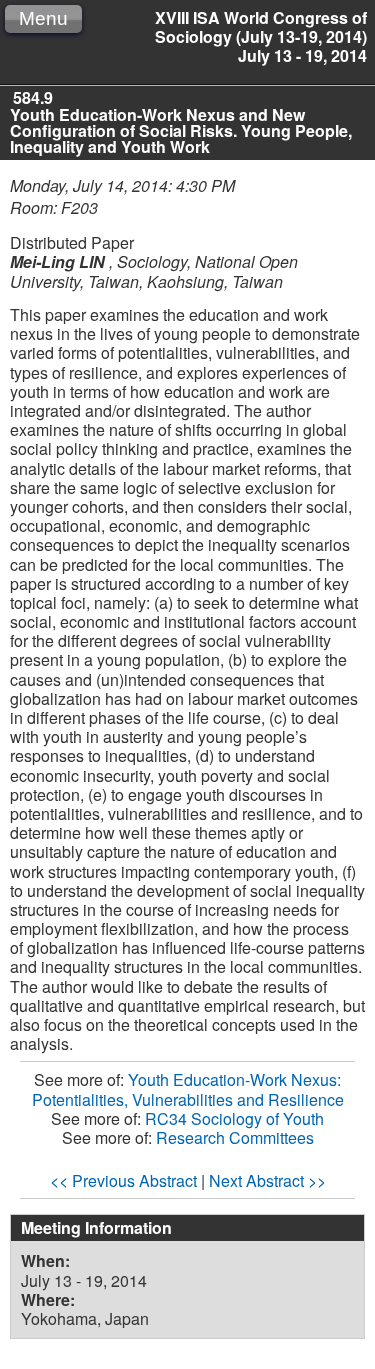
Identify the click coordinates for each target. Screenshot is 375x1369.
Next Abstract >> (267, 1180)
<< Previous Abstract (123, 1180)
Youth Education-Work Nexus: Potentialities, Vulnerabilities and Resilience (188, 1089)
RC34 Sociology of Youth (234, 1118)
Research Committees (235, 1137)
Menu (43, 18)
